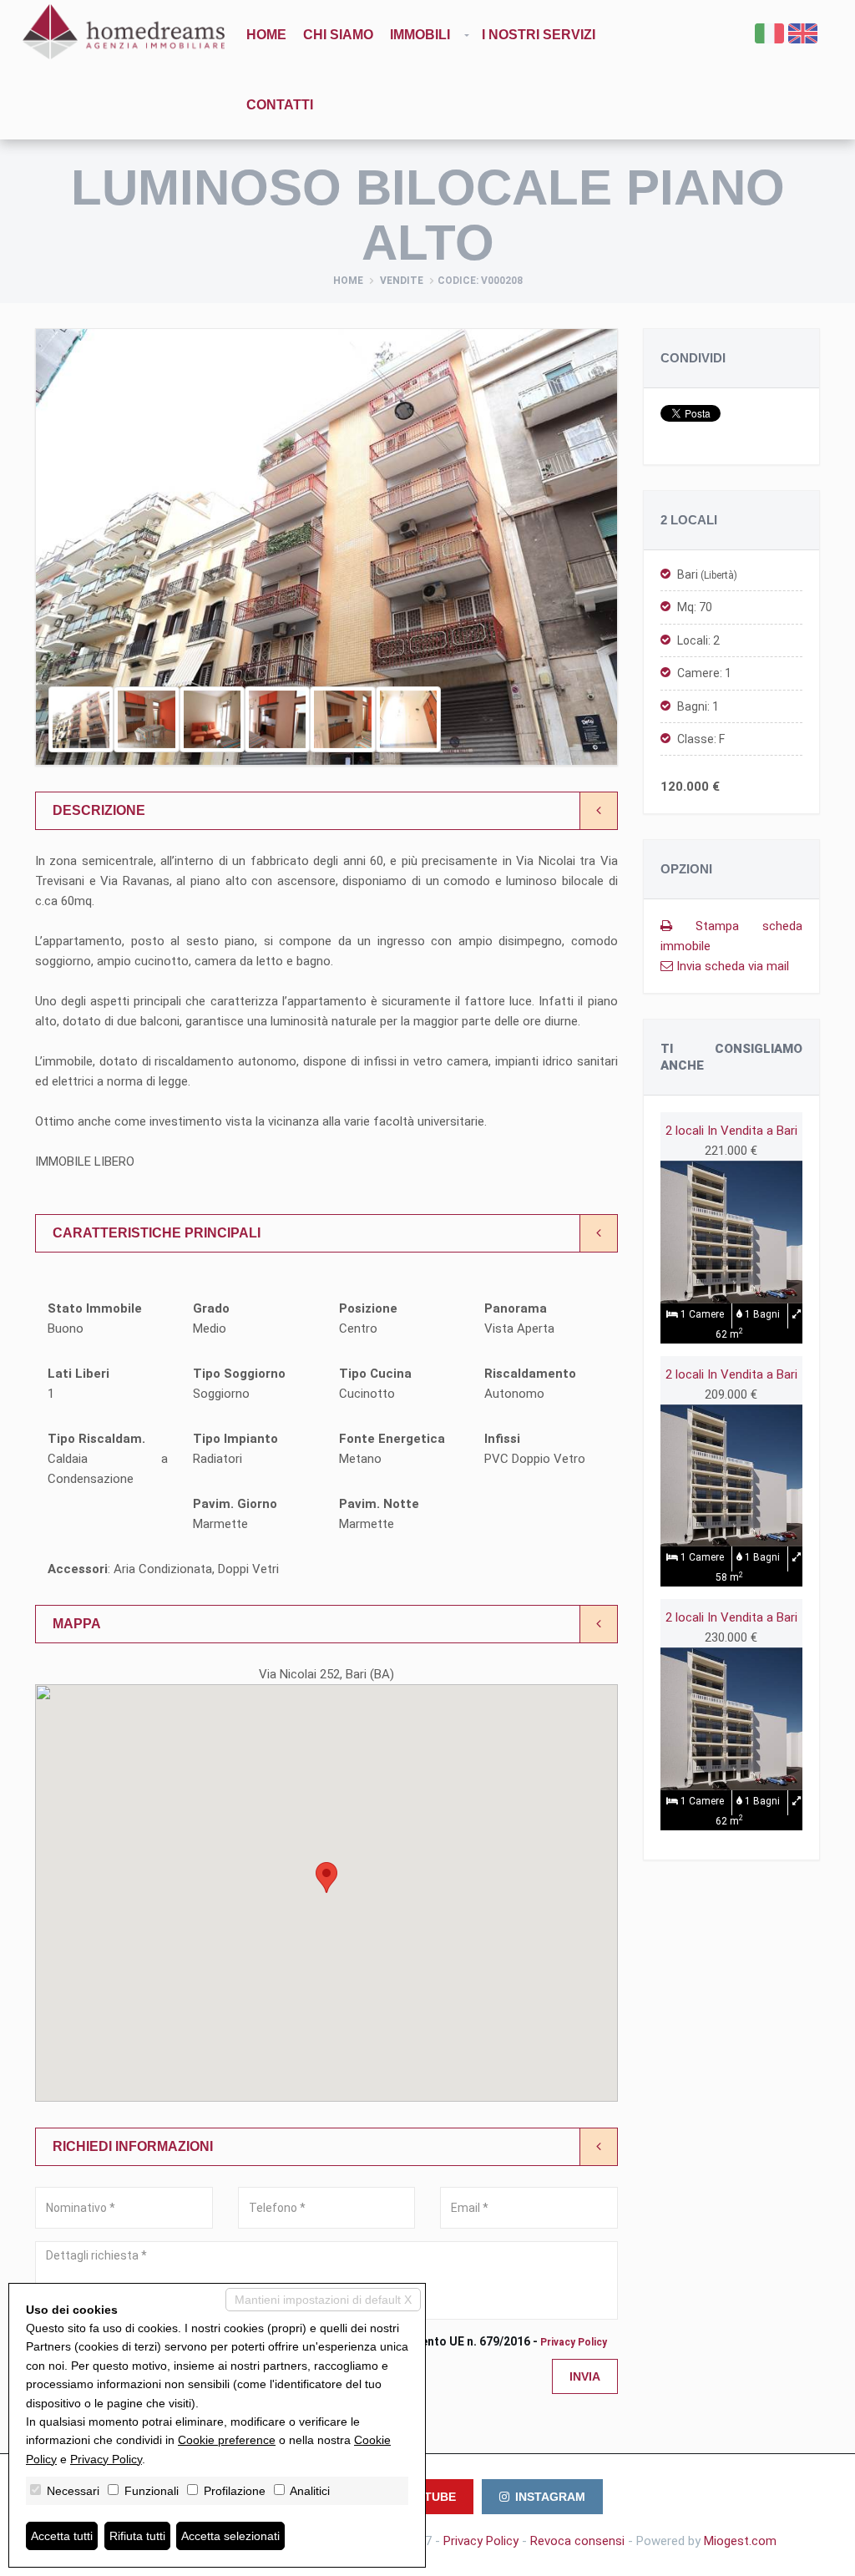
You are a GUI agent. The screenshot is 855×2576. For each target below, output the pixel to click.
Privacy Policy (574, 2342)
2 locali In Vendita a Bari (731, 1131)
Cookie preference (227, 2440)
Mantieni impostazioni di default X (323, 2300)
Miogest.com (740, 2541)
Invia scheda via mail (731, 966)
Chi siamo (338, 35)
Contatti (280, 105)
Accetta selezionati (230, 2536)
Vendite (402, 281)
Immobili (420, 35)
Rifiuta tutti (137, 2536)
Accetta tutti (62, 2536)
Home (266, 35)
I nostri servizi (539, 35)
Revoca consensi (577, 2541)
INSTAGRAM (550, 2497)
